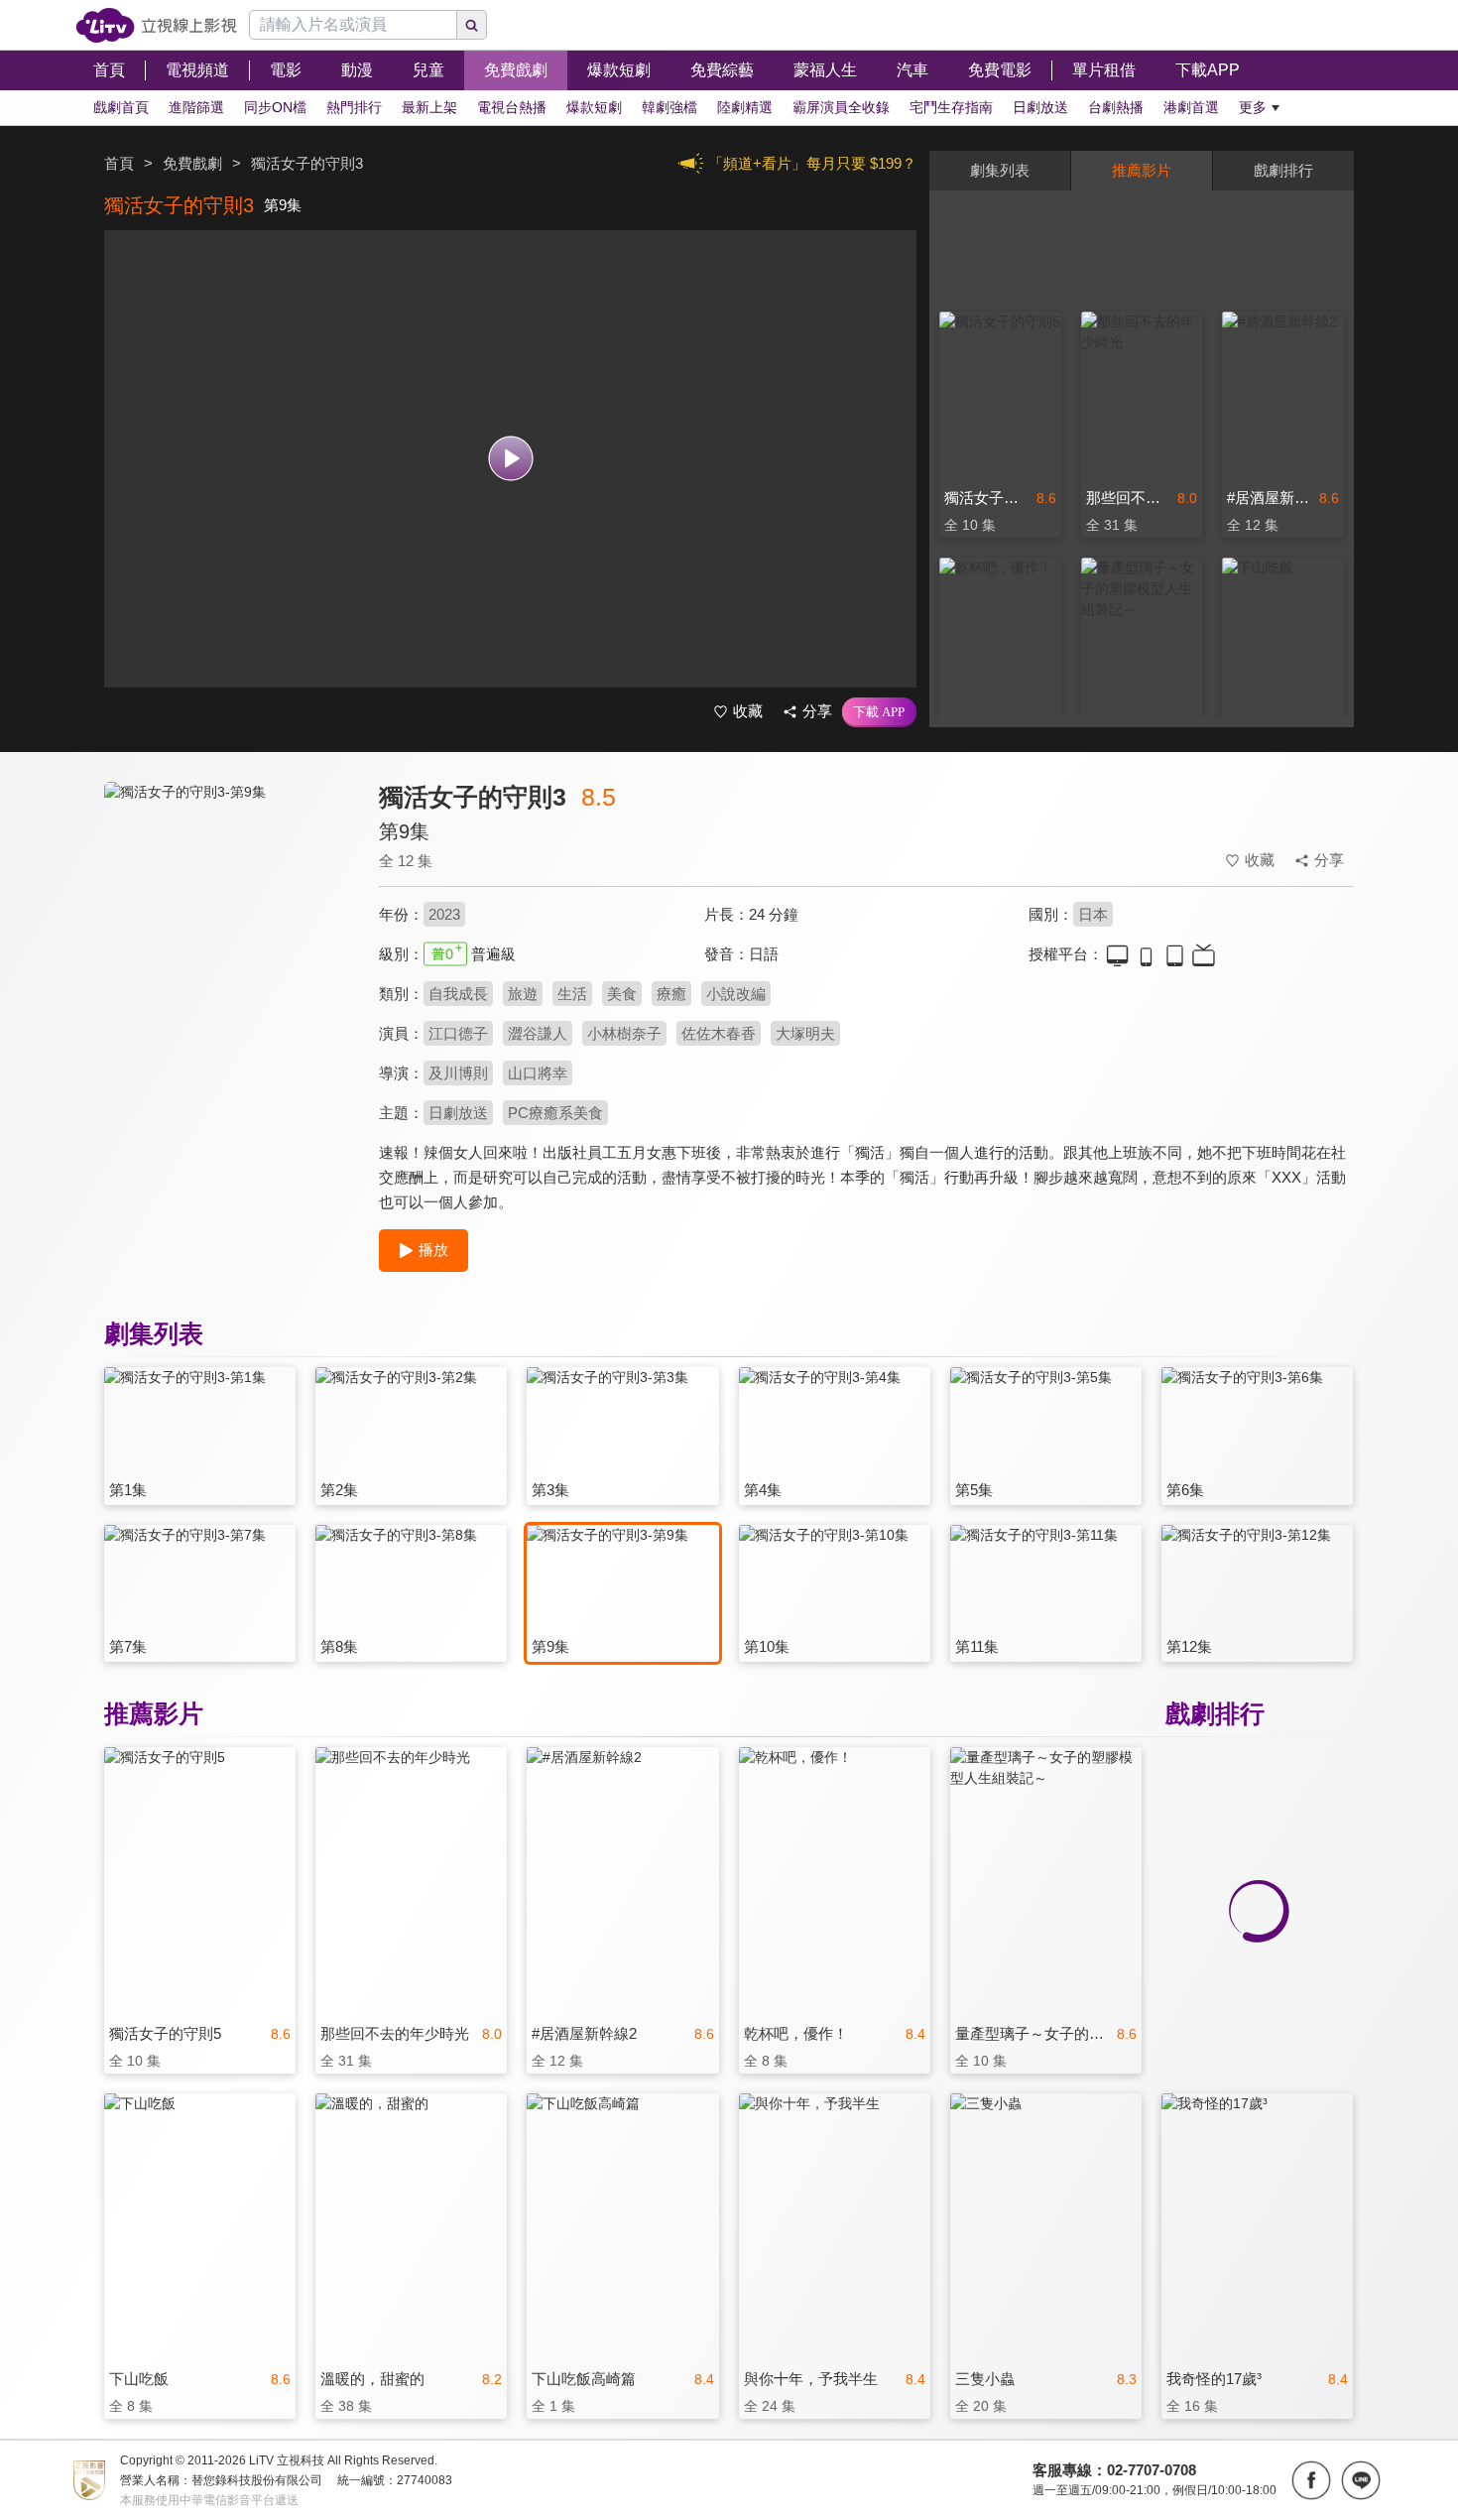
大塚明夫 (805, 1033)
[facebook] (1311, 2480)
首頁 (119, 163)
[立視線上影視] (156, 25)
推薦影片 (1142, 170)
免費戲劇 (192, 163)
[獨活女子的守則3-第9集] (229, 959)
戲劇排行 (1283, 170)
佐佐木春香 (719, 1033)
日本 (1093, 914)
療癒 (671, 994)
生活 (572, 994)
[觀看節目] (510, 459)
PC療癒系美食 (555, 1113)
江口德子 (458, 1033)
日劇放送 (458, 1113)
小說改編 (736, 994)
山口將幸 (538, 1073)
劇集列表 (1000, 170)
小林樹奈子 (624, 1033)
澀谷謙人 (538, 1033)
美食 (622, 994)
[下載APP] (879, 712)
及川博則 (458, 1073)
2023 (444, 914)
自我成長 (458, 994)
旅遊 (523, 994)
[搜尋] (472, 25)
